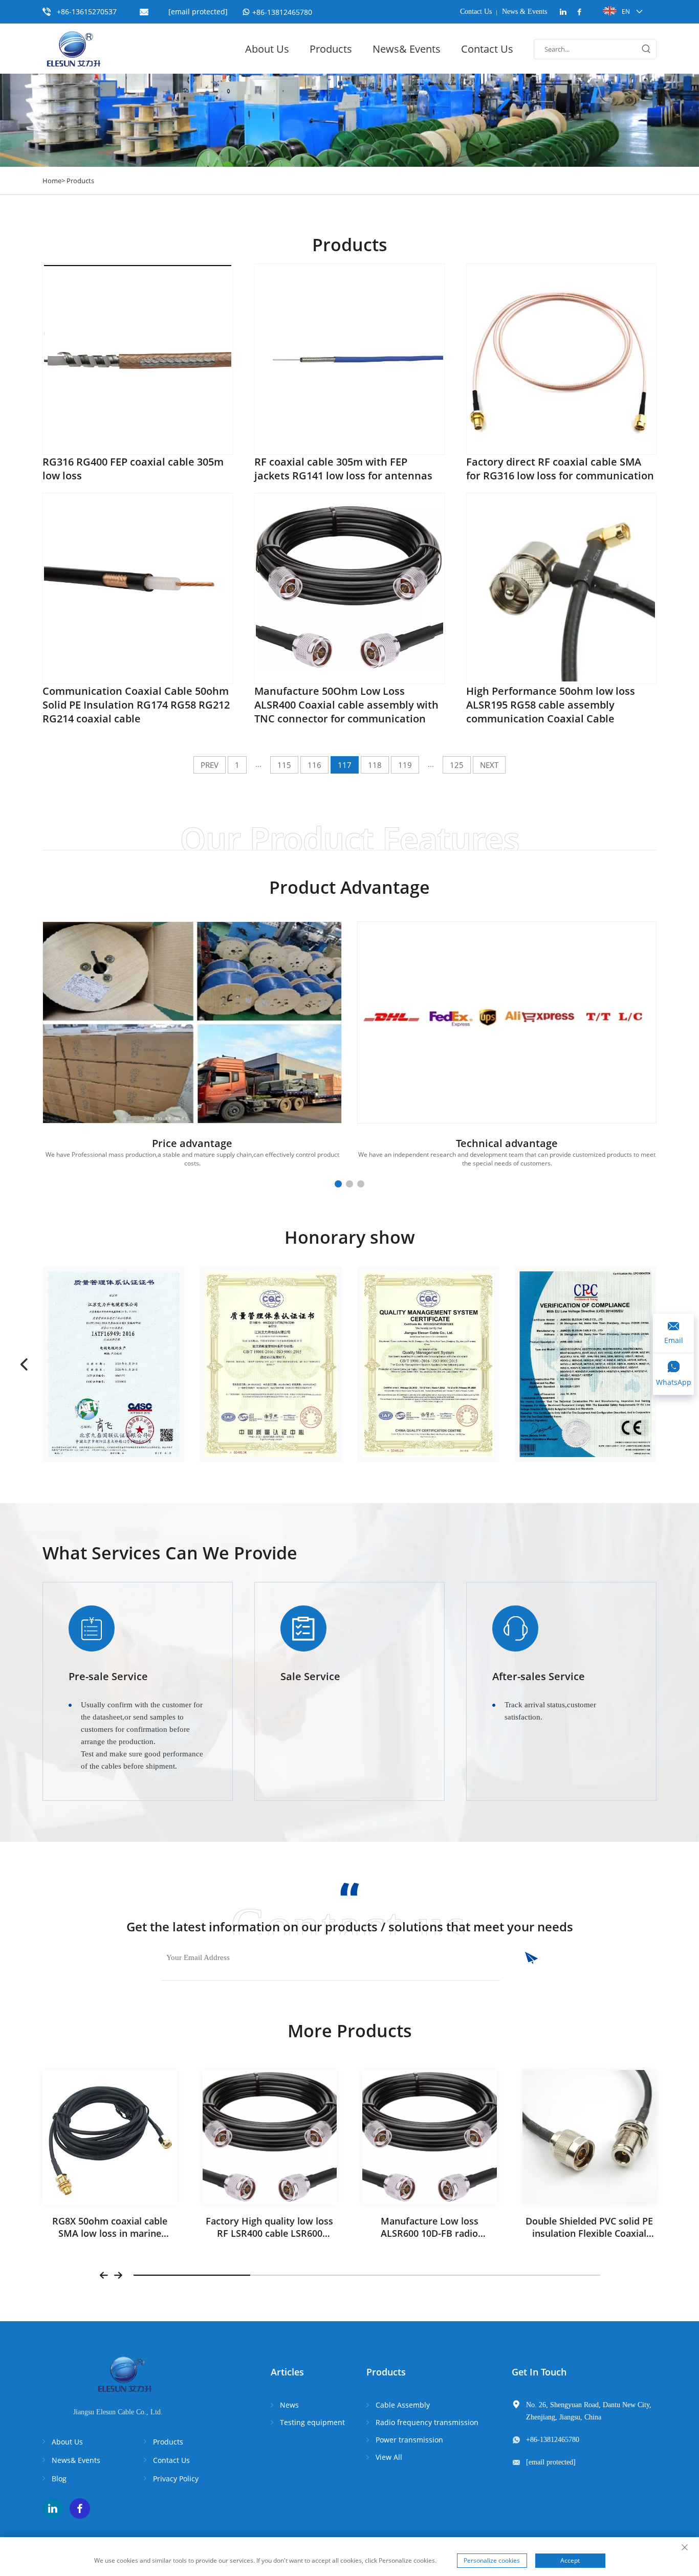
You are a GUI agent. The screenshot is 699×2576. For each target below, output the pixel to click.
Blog (59, 2479)
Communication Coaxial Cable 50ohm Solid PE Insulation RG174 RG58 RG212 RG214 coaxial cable (136, 705)
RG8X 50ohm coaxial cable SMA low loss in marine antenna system (110, 2233)
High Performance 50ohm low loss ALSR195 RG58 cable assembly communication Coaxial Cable (551, 705)
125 (457, 765)
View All (389, 2457)
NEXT (489, 765)
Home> (54, 181)
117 (345, 765)
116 (314, 765)
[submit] (519, 1958)
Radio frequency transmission (427, 2422)
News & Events (525, 12)
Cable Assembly (403, 2405)
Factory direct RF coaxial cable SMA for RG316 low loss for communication (560, 469)
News (289, 2405)
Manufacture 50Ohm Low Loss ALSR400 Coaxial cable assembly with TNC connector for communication (346, 705)
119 (405, 765)
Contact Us (476, 12)
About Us (267, 49)
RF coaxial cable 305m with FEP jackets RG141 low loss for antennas (343, 469)
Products (331, 49)
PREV (210, 765)
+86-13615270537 (87, 12)
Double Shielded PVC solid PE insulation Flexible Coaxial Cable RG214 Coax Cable (589, 2233)
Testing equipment (312, 2422)
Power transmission (409, 2440)
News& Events (407, 49)
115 (284, 765)
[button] (338, 1184)
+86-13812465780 (282, 12)
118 (375, 765)
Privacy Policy (176, 2479)
